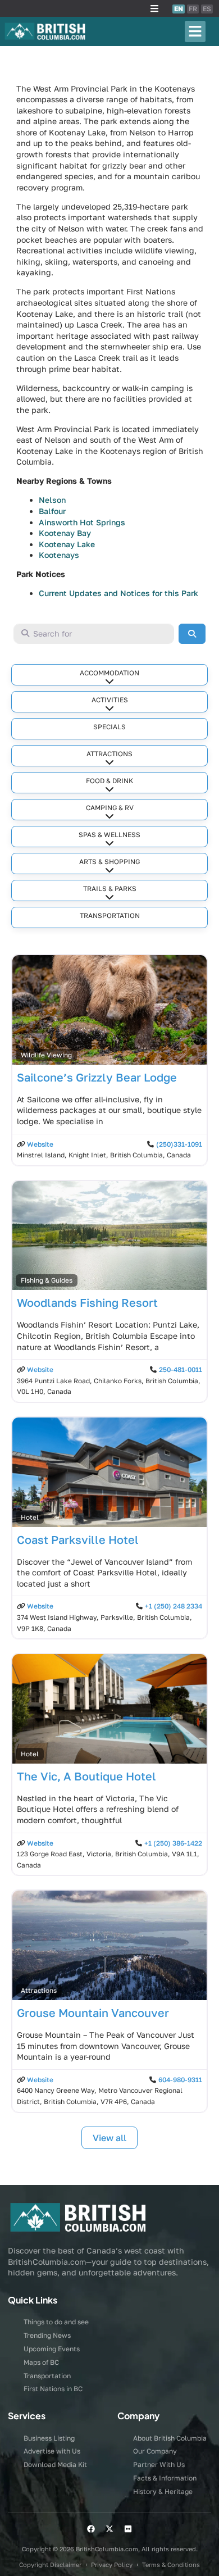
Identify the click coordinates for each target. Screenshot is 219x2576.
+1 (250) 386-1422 (173, 1843)
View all (109, 2138)
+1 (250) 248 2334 (174, 1606)
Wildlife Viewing (46, 1055)
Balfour (52, 511)
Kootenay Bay (65, 533)
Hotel (30, 1517)
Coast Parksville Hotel (78, 1539)
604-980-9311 (180, 2080)
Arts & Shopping (109, 862)
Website (40, 1144)
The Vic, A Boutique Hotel (86, 1776)
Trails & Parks (110, 889)
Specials (109, 727)
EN (179, 9)
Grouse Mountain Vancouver (93, 2012)
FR (193, 9)
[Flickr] (128, 2529)
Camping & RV (110, 808)
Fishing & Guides (47, 1280)
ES (207, 9)
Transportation (110, 916)
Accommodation (109, 673)
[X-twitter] (109, 2529)
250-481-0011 (181, 1369)
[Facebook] (91, 2529)
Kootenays (59, 555)
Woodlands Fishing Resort (87, 1302)
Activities (110, 700)
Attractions (109, 754)
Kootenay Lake (67, 544)
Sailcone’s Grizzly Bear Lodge (97, 1077)
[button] (154, 8)
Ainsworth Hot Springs (82, 522)
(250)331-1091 (179, 1144)
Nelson (52, 500)
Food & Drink (109, 781)
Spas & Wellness (109, 835)
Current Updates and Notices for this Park (118, 593)
